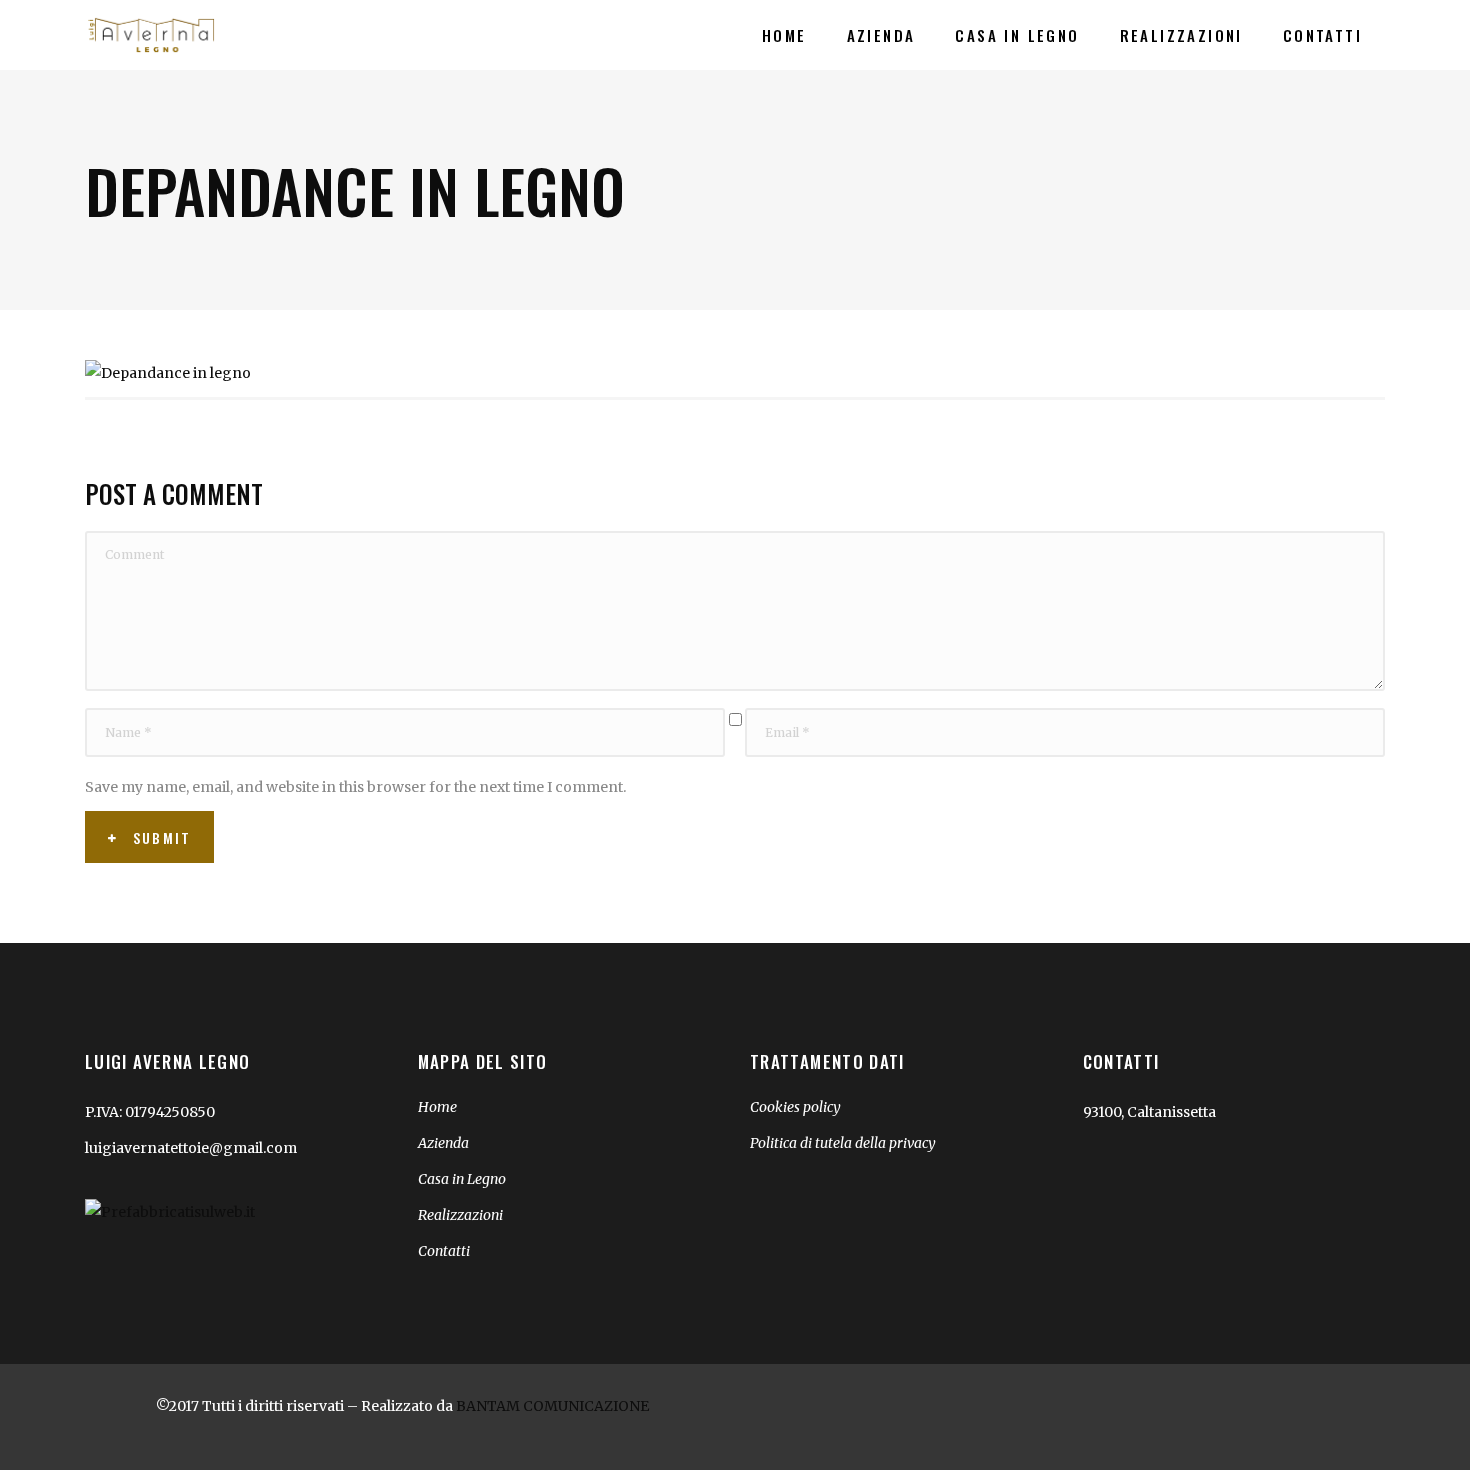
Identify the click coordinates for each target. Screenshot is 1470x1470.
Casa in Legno (462, 1179)
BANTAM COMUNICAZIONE (552, 1406)
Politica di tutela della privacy (843, 1143)
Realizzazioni (460, 1215)
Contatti (444, 1251)
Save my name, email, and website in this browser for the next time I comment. (355, 787)
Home (437, 1107)
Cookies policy (795, 1107)
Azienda (443, 1143)
